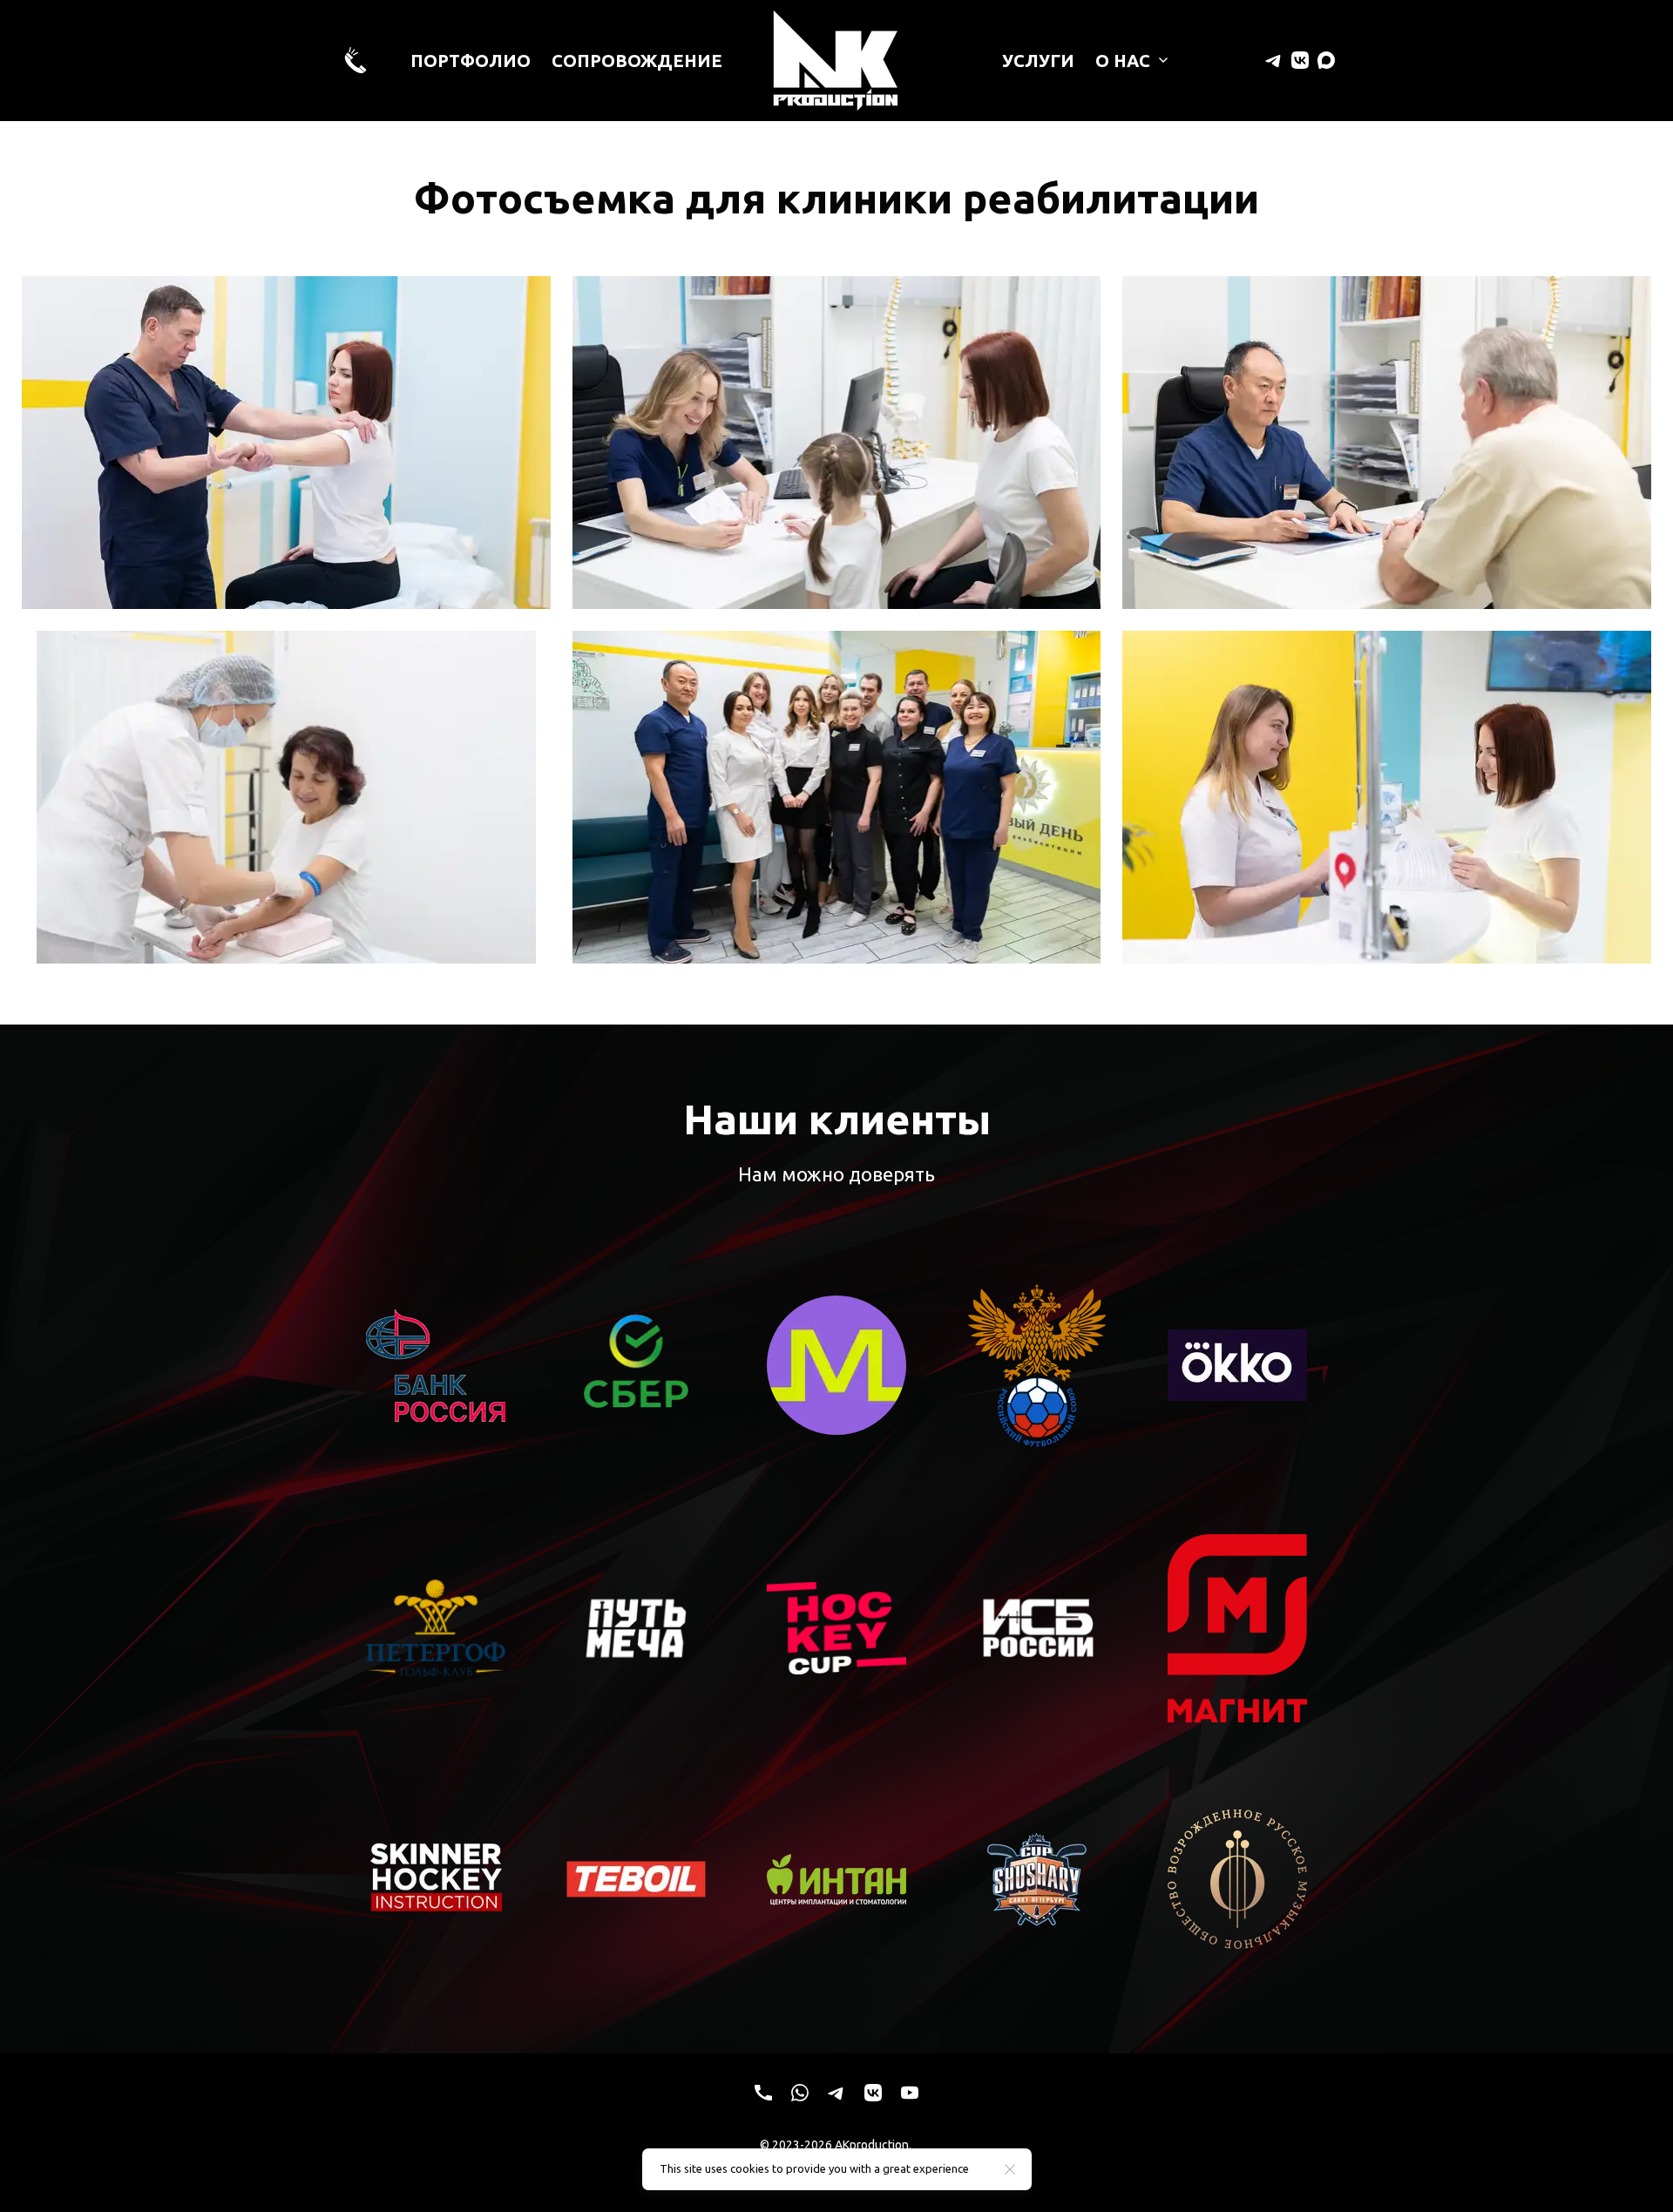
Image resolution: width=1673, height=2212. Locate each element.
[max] (1326, 60)
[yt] (910, 2093)
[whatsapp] (800, 2093)
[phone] (763, 2093)
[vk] (1300, 60)
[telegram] (1274, 60)
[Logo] (836, 61)
